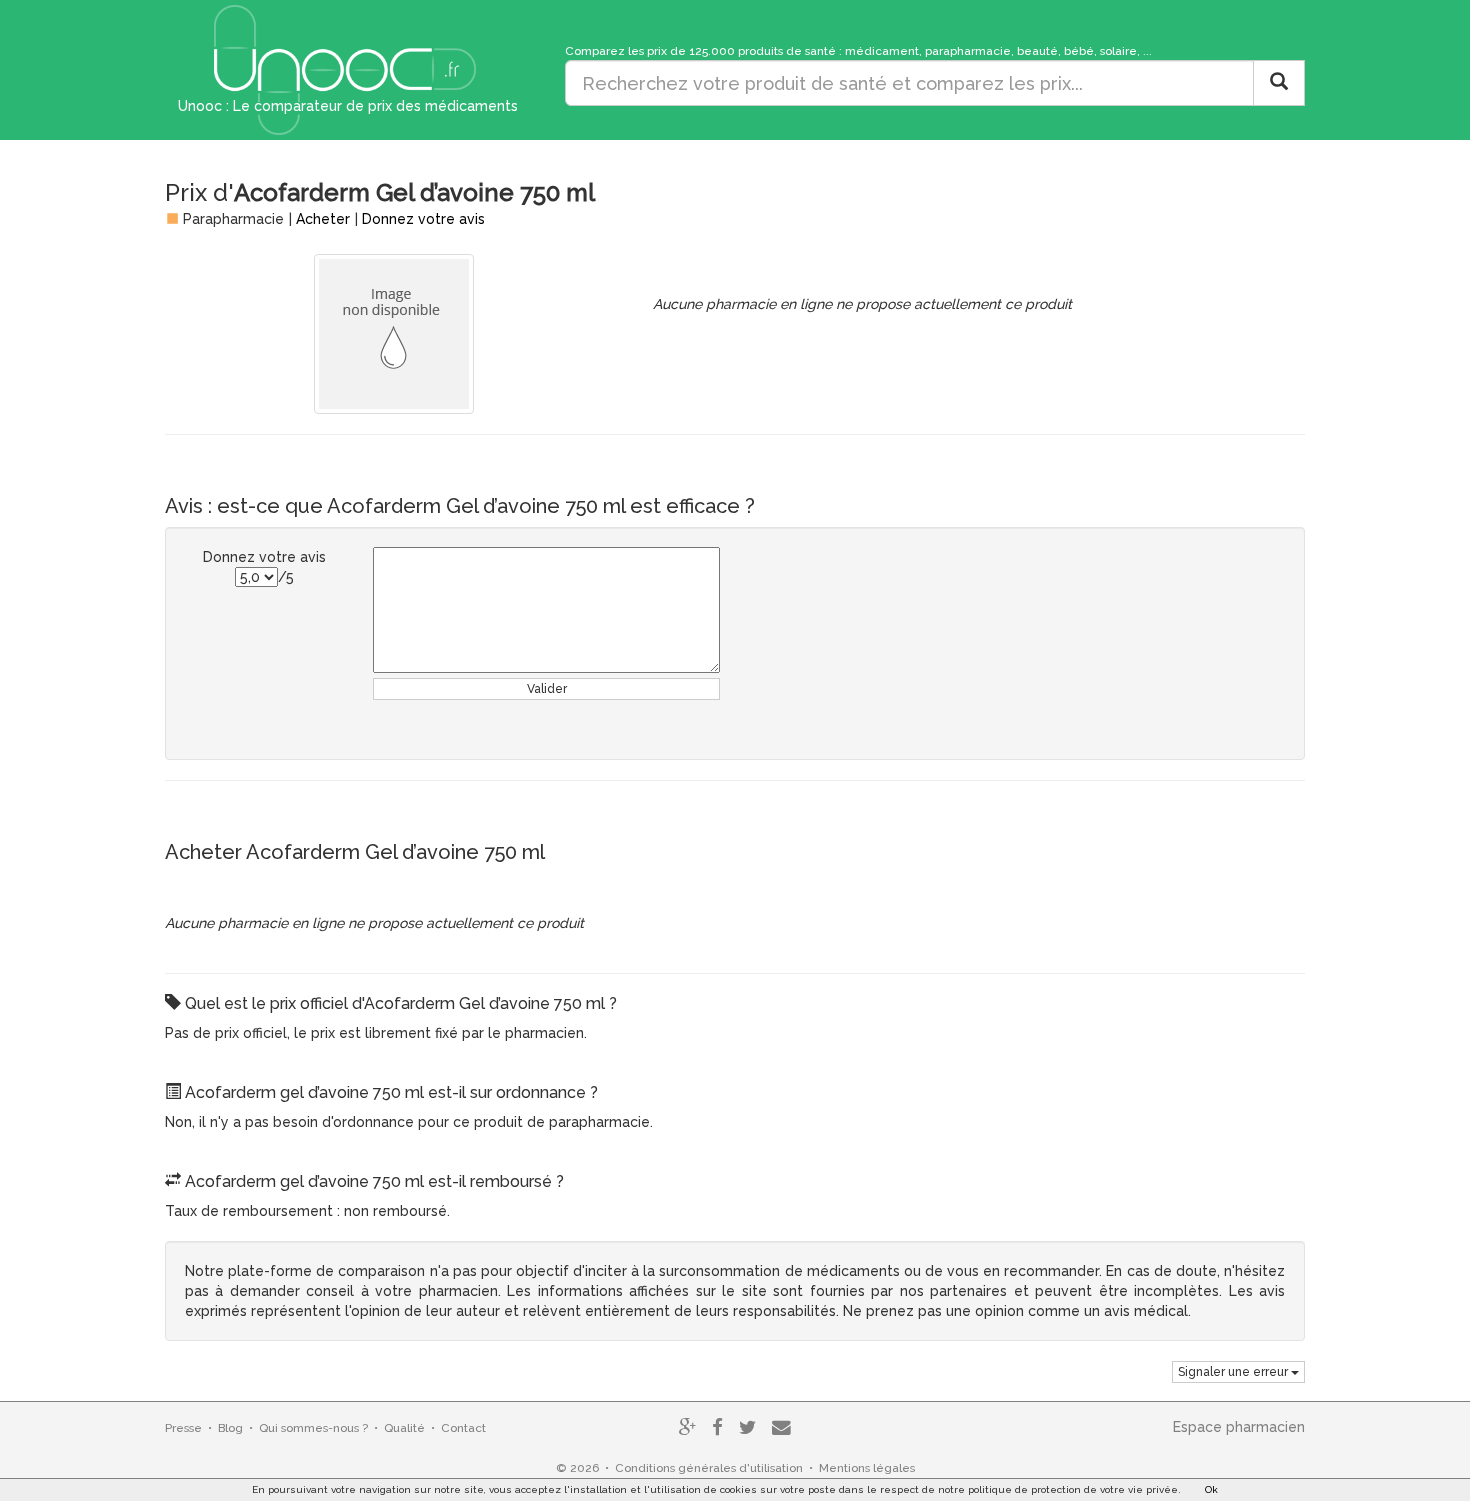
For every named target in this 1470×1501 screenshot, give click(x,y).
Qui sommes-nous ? (313, 1428)
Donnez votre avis (423, 219)
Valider (547, 689)
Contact (463, 1428)
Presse (183, 1428)
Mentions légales (867, 1468)
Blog (230, 1428)
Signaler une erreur (1234, 1372)
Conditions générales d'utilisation (709, 1468)
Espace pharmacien (1239, 1427)
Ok (1211, 1489)
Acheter (323, 219)
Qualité (404, 1428)
